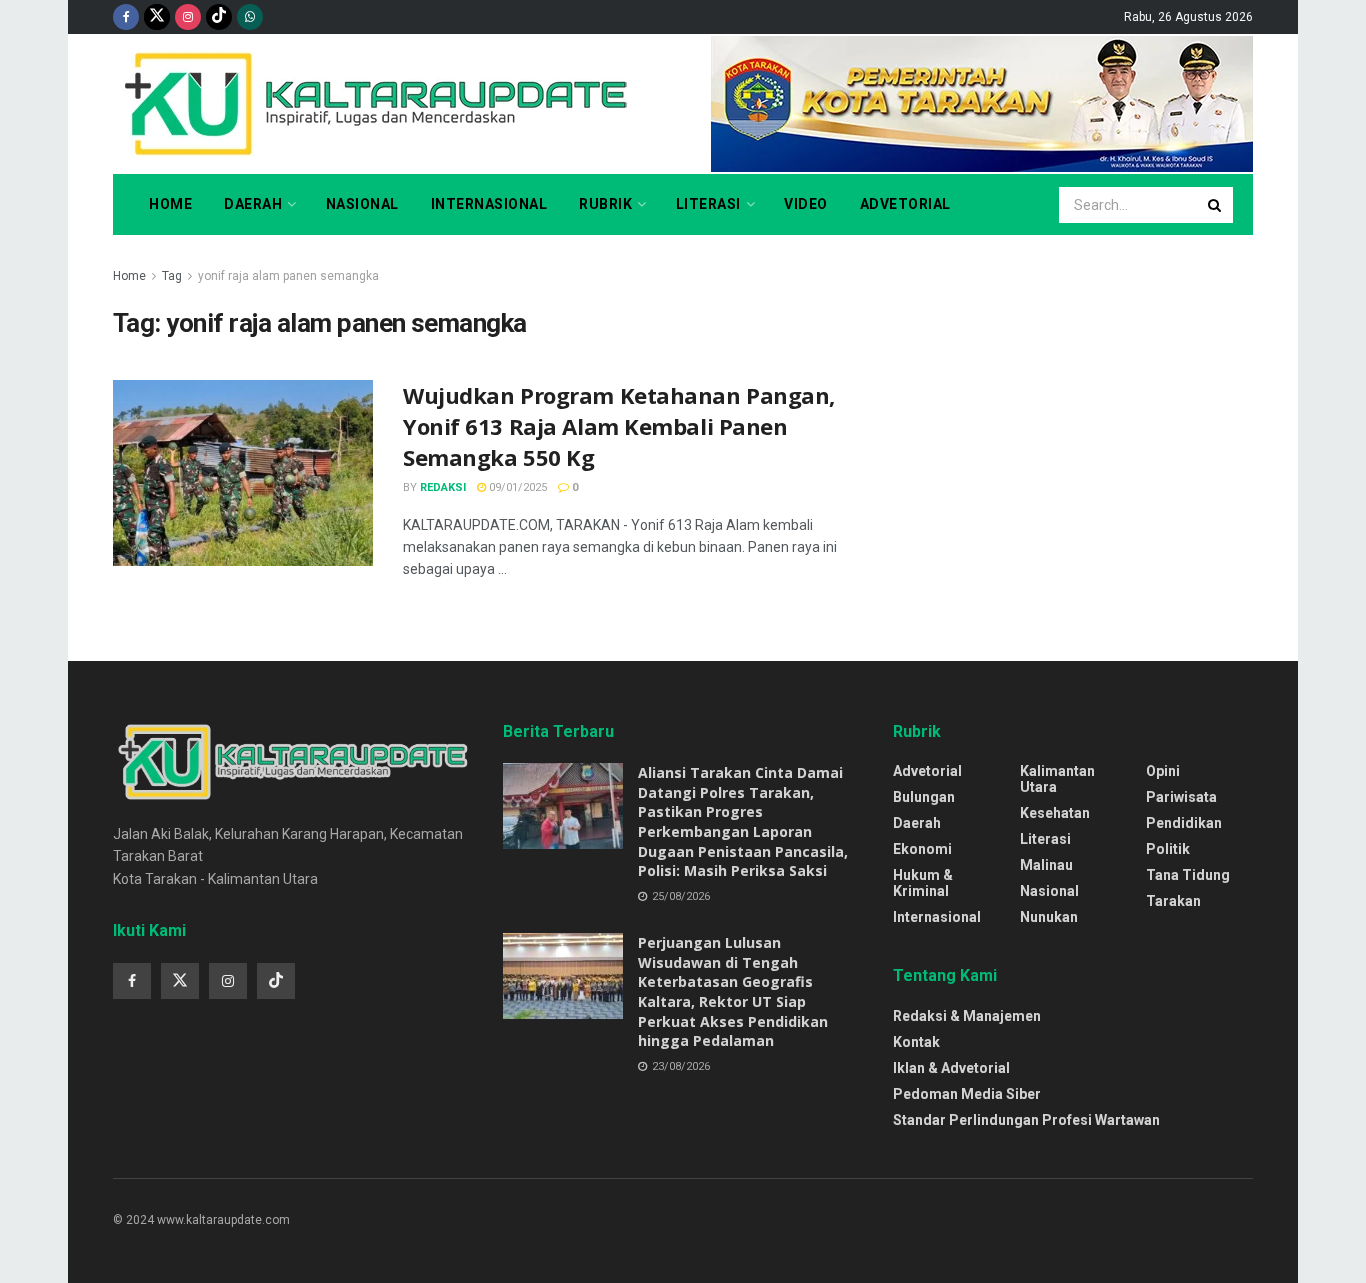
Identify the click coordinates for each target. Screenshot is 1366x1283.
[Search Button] (1216, 205)
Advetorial (905, 204)
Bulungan (924, 797)
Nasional (362, 204)
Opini (1163, 771)
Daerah (253, 204)
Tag (172, 276)
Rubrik (605, 204)
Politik (1168, 849)
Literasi (708, 204)
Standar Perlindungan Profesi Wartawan (1026, 1120)
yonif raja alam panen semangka (288, 276)
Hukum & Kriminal (923, 883)
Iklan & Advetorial (951, 1068)
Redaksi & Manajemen (967, 1016)
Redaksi (443, 487)
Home (170, 204)
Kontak (916, 1042)
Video (806, 204)
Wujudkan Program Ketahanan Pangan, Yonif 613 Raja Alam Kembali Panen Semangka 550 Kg (619, 426)
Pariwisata (1181, 797)
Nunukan (1049, 917)
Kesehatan (1055, 813)
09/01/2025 (516, 487)
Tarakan (1173, 901)
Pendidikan (1184, 823)
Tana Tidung (1188, 875)
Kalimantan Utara (1057, 779)
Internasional (489, 204)
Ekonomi (922, 849)
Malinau (1046, 865)
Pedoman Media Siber (967, 1094)
